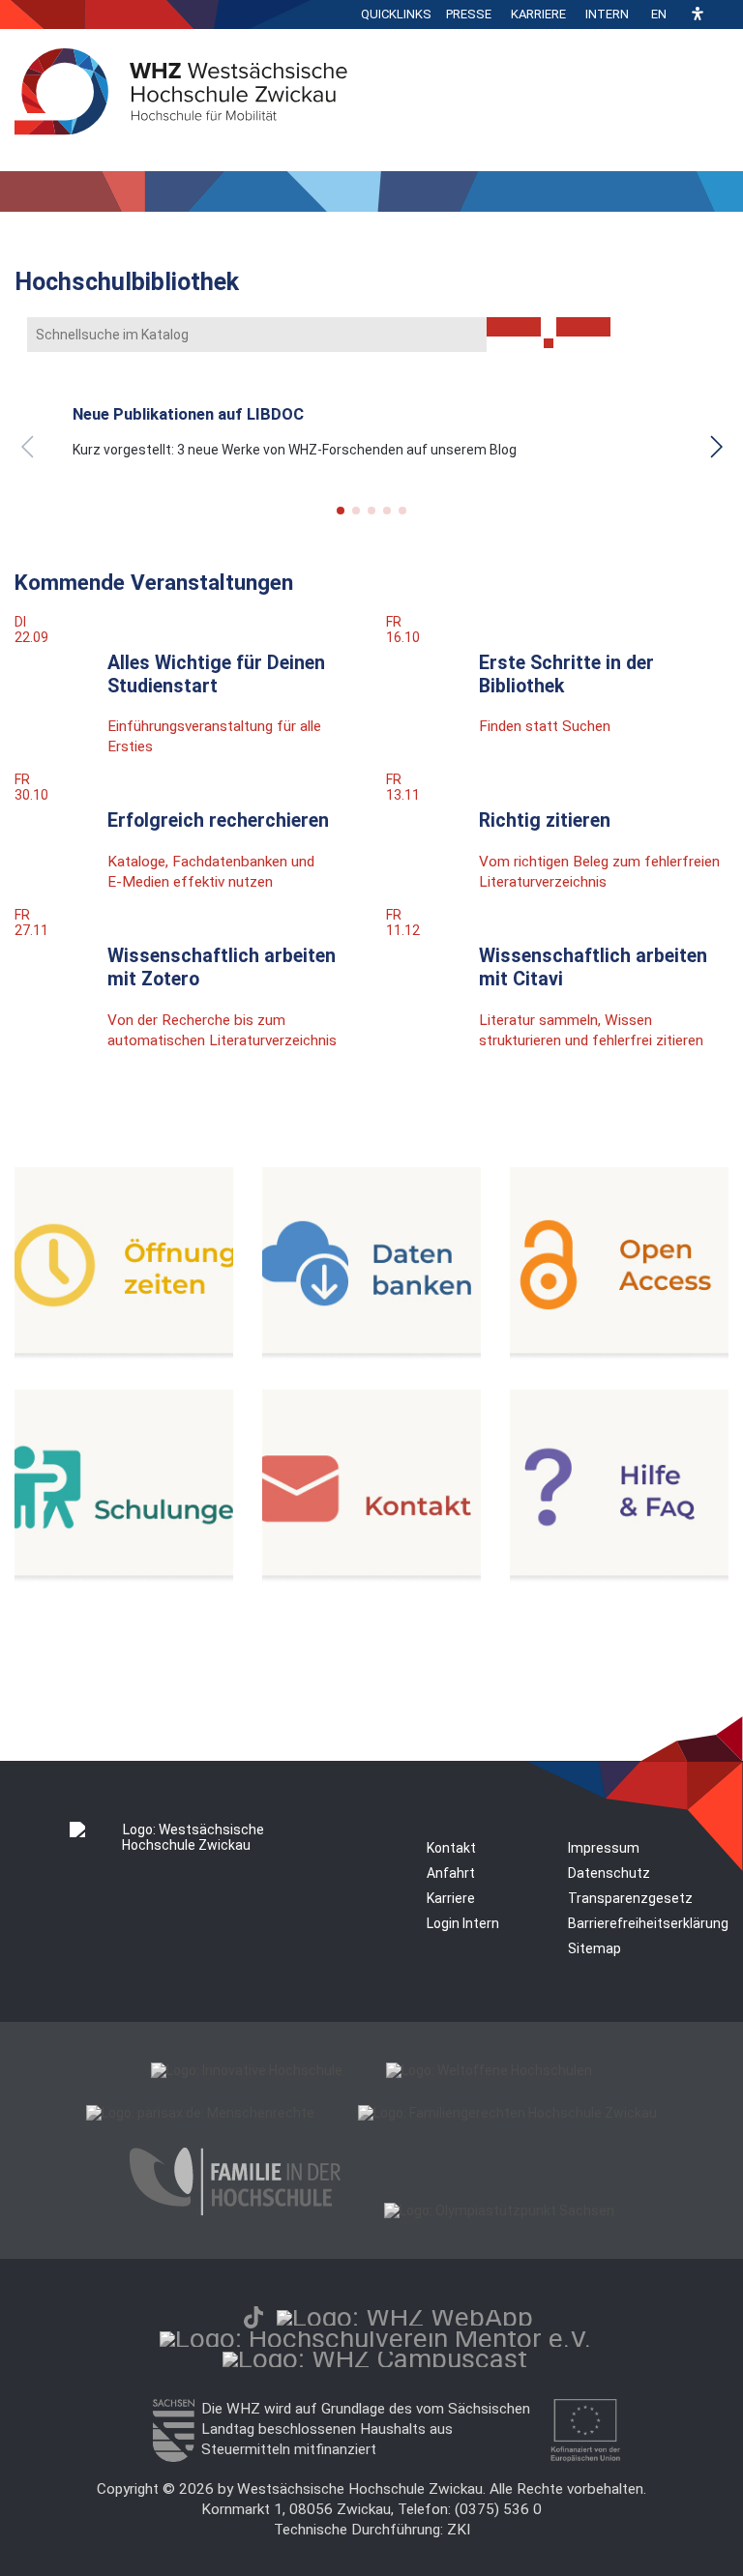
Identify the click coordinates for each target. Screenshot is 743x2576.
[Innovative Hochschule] (247, 2070)
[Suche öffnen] (724, 15)
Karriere (538, 14)
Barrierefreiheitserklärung (648, 1923)
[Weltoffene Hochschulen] (489, 2070)
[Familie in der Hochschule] (235, 2210)
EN (659, 14)
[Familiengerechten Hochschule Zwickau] (507, 2113)
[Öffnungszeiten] (124, 1356)
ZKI (459, 2530)
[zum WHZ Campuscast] (375, 2359)
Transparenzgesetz (630, 1898)
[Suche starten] (549, 343)
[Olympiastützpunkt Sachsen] (499, 2210)
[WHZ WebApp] (405, 2317)
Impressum (604, 1848)
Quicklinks (396, 14)
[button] (698, 15)
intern (607, 14)
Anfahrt (451, 1873)
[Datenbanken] (371, 1356)
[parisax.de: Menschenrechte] (200, 2113)
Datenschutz (609, 1873)
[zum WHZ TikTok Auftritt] (253, 2317)
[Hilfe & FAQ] (619, 1578)
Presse (469, 14)
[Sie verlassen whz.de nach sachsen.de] (173, 2457)
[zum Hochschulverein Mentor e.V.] (375, 2339)
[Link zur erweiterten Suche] (583, 327)
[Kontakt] (371, 1578)
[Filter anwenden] (514, 327)
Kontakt (451, 1848)
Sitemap (594, 1948)
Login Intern (463, 1923)
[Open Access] (619, 1356)
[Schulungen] (124, 1578)
